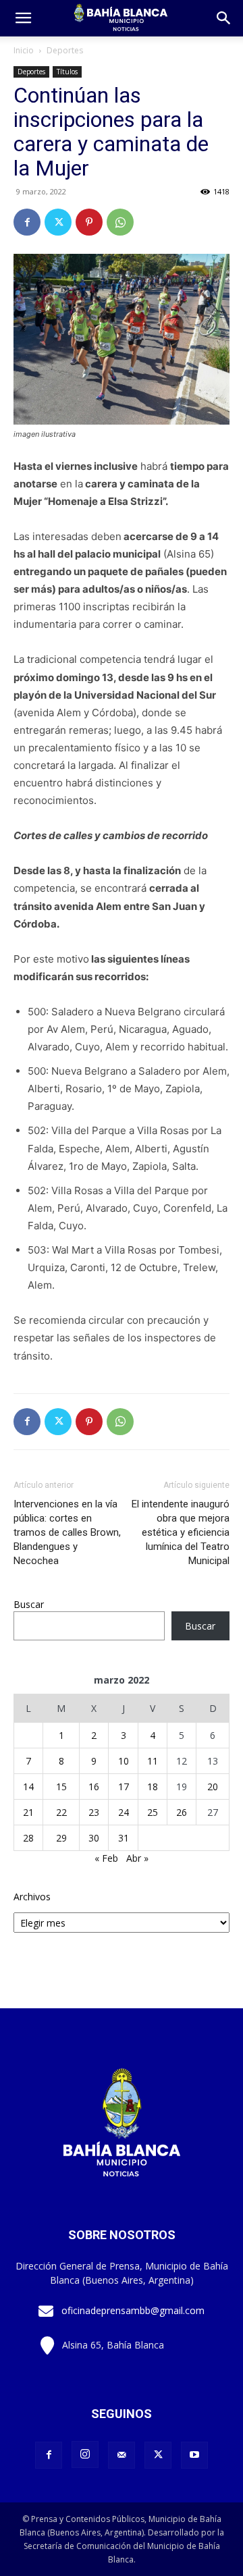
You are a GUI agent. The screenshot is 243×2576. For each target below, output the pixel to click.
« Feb (106, 1858)
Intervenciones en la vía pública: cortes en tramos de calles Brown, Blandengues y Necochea (67, 1532)
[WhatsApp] (120, 222)
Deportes (65, 50)
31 (124, 1838)
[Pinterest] (89, 222)
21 (28, 1812)
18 (153, 1787)
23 (94, 1812)
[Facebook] (27, 222)
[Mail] (122, 2455)
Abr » (137, 1858)
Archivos (32, 1897)
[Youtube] (194, 2455)
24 (124, 1812)
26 (182, 1812)
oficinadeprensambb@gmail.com (133, 2310)
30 (94, 1838)
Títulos (67, 72)
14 (28, 1787)
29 (61, 1838)
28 (28, 1838)
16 (94, 1787)
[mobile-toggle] (23, 18)
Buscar (29, 1604)
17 (124, 1787)
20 (213, 1787)
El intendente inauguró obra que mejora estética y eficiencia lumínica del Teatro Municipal (181, 1532)
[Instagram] (85, 2454)
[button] (224, 18)
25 (153, 1812)
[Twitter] (58, 222)
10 (124, 1761)
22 (61, 1812)
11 (153, 1761)
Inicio (24, 50)
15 (61, 1787)
